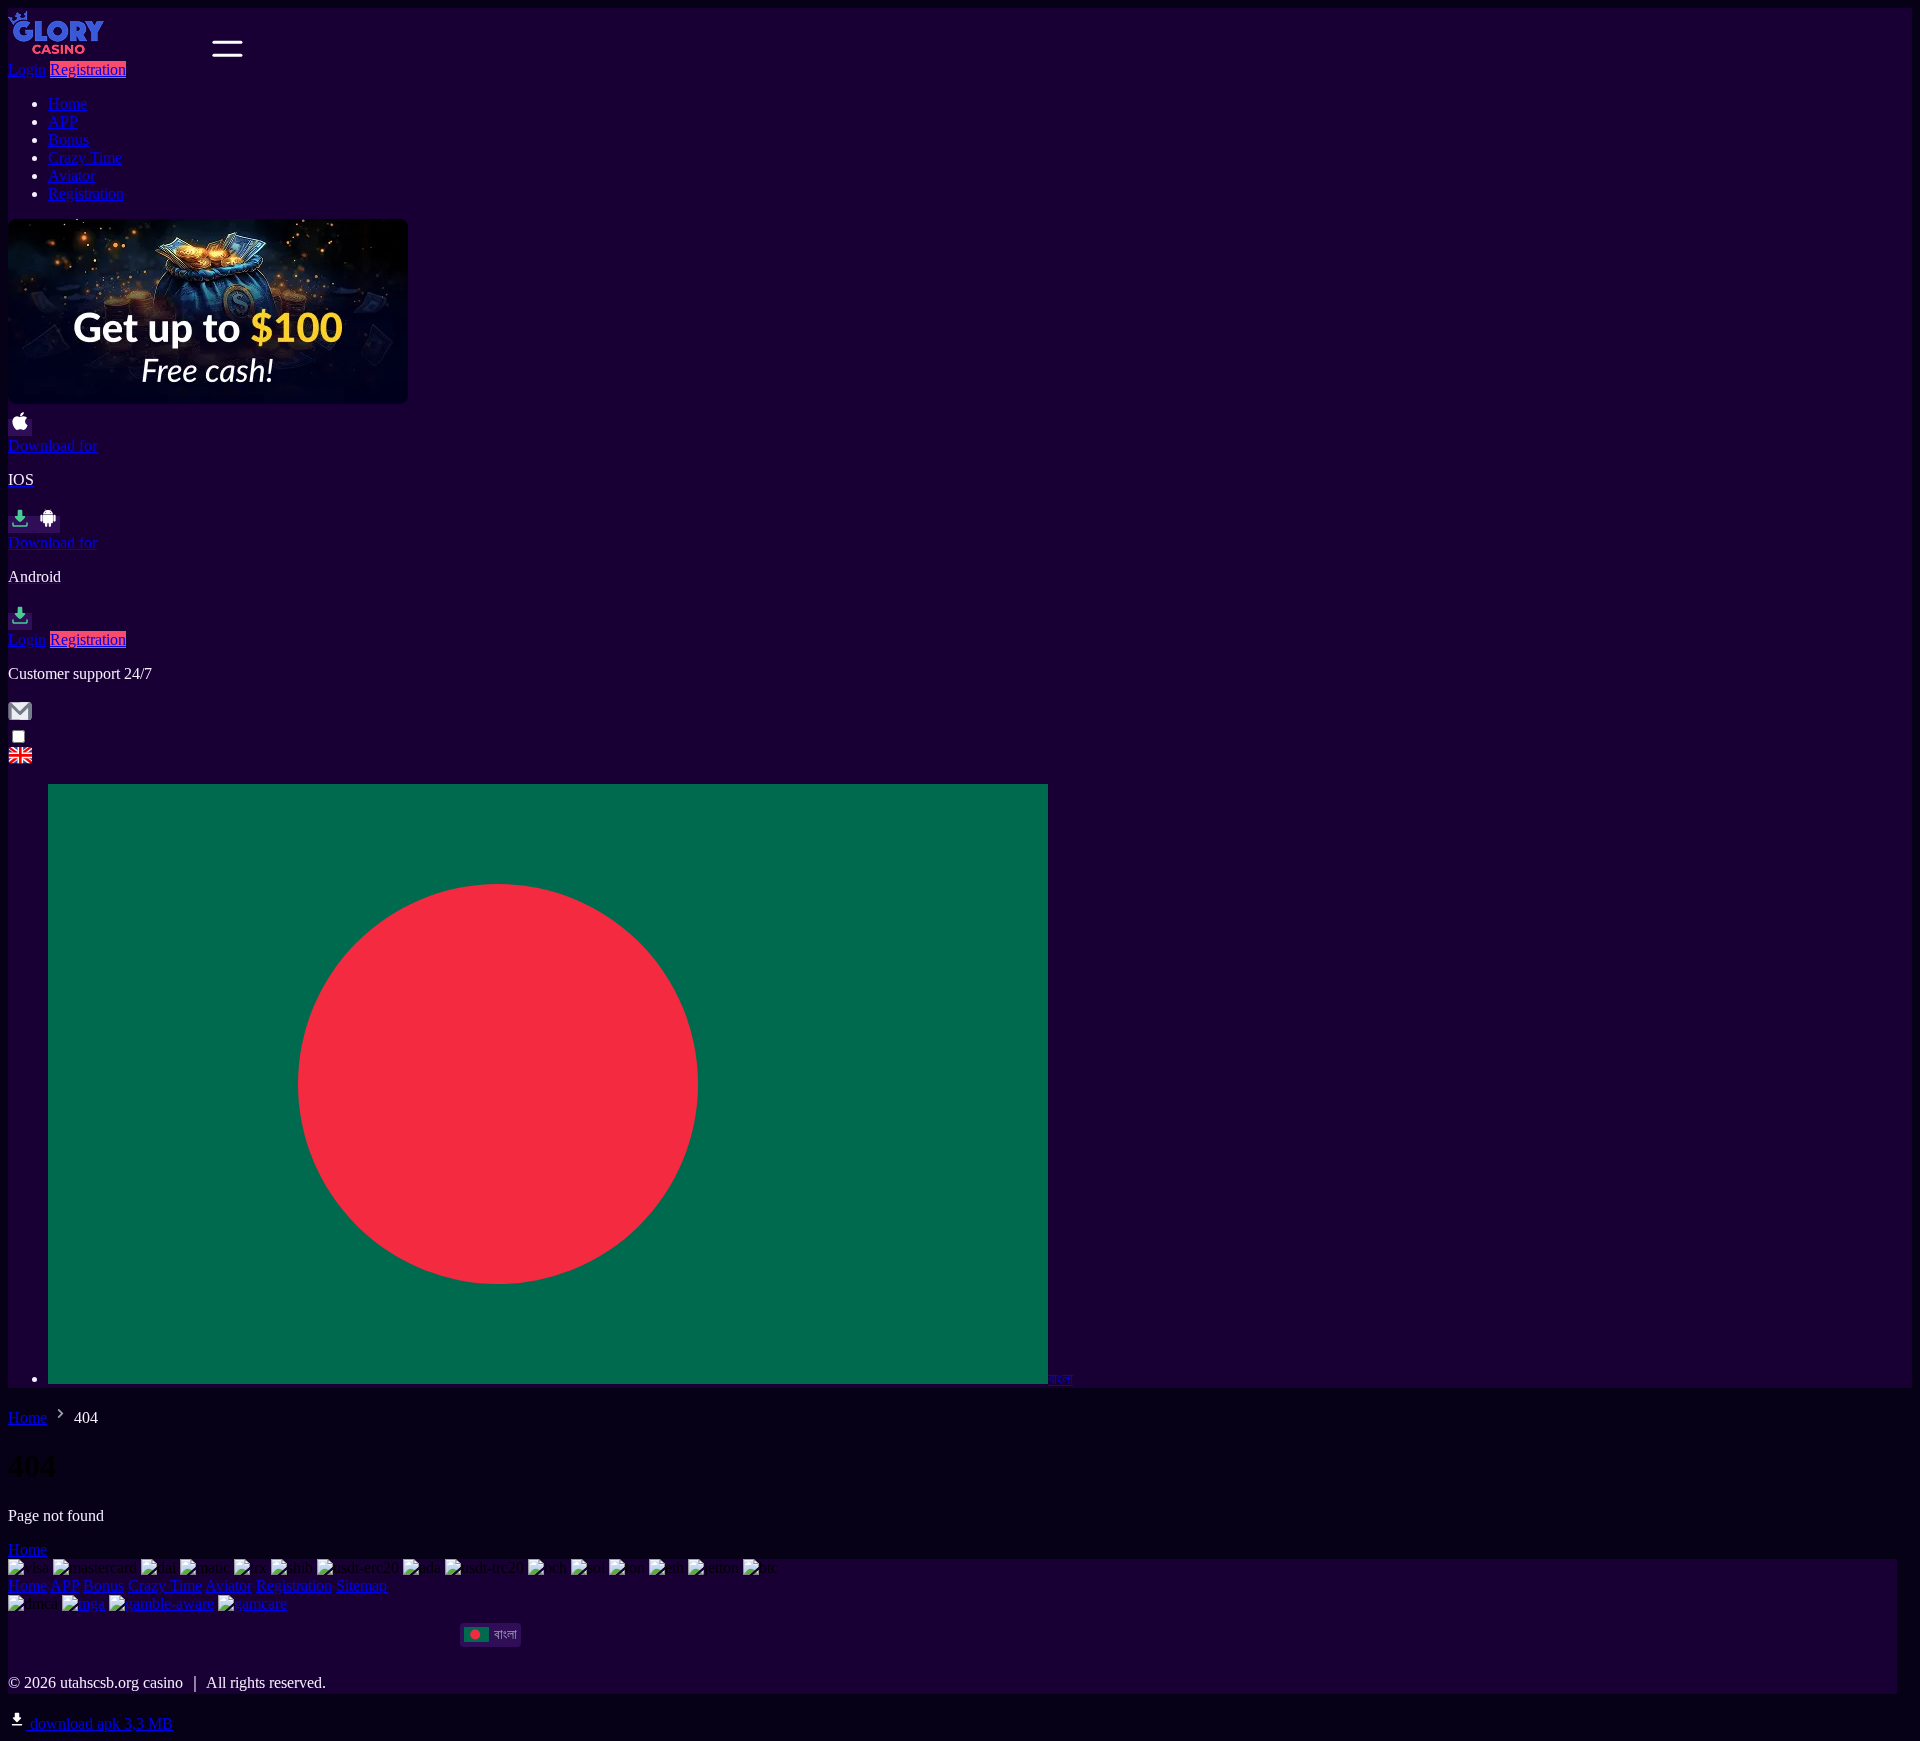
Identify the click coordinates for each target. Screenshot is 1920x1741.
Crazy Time (85, 157)
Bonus (68, 139)
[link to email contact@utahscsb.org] (20, 717)
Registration (88, 69)
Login (27, 69)
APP (63, 121)
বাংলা (1060, 1378)
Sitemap (361, 1585)
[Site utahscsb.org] (108, 51)
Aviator (71, 175)
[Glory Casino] (960, 757)
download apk (99, 1723)
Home (67, 103)
